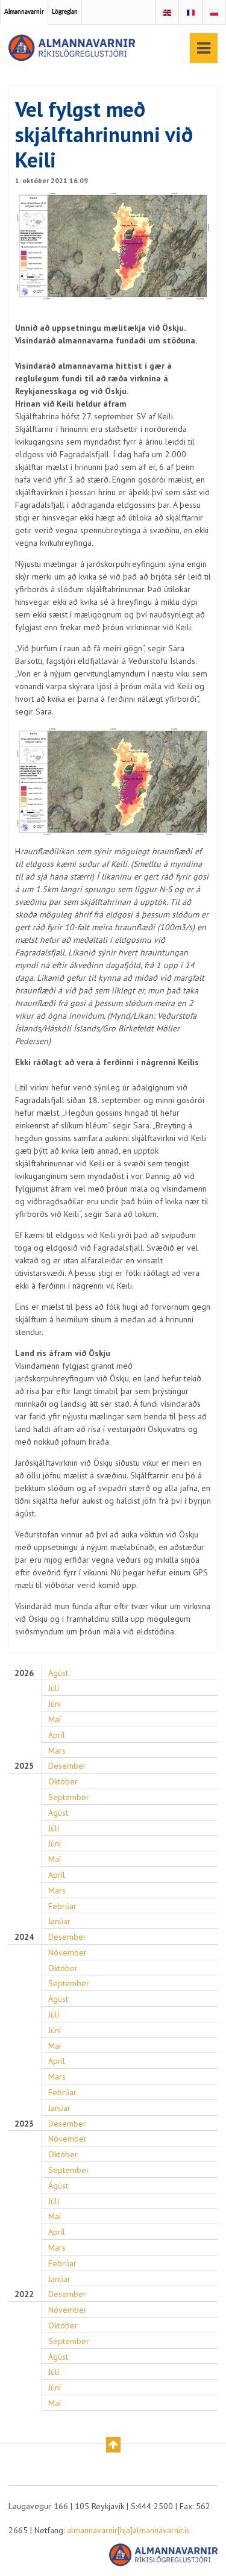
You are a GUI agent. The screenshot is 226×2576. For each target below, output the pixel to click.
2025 (24, 1766)
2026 (24, 1673)
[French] (190, 13)
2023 (24, 2124)
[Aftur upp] (113, 2445)
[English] (167, 13)
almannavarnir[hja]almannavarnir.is (128, 2530)
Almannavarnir (24, 12)
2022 (24, 2294)
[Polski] (214, 13)
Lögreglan (65, 12)
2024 (24, 1937)
